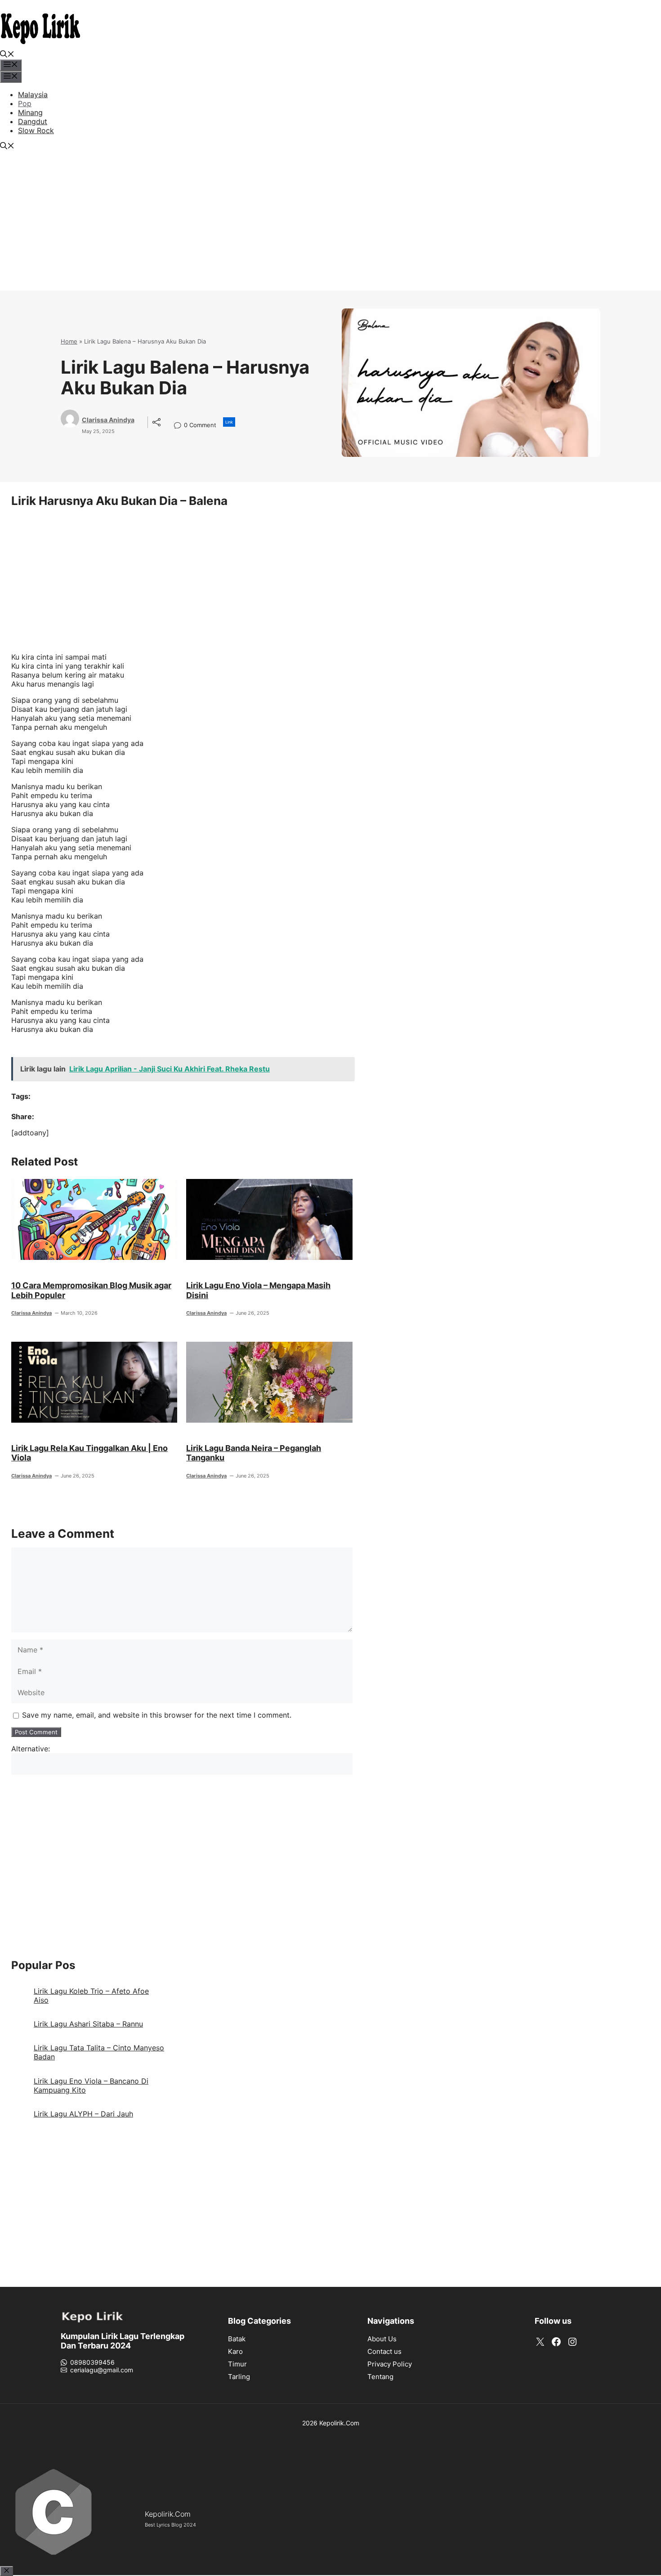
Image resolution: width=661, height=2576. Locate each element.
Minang (30, 112)
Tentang (380, 2377)
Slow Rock (36, 130)
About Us (382, 2339)
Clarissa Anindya (108, 420)
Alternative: (31, 1749)
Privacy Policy (390, 2364)
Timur (237, 2364)
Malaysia (33, 94)
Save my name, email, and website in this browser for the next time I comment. (157, 1715)
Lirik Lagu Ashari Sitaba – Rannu (88, 2024)
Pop (25, 103)
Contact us (384, 2351)
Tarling (239, 2377)
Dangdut (33, 121)
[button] (7, 55)
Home (69, 341)
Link (229, 422)
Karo (235, 2351)
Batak (237, 2339)
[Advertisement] (330, 228)
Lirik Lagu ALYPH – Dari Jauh (83, 2114)
